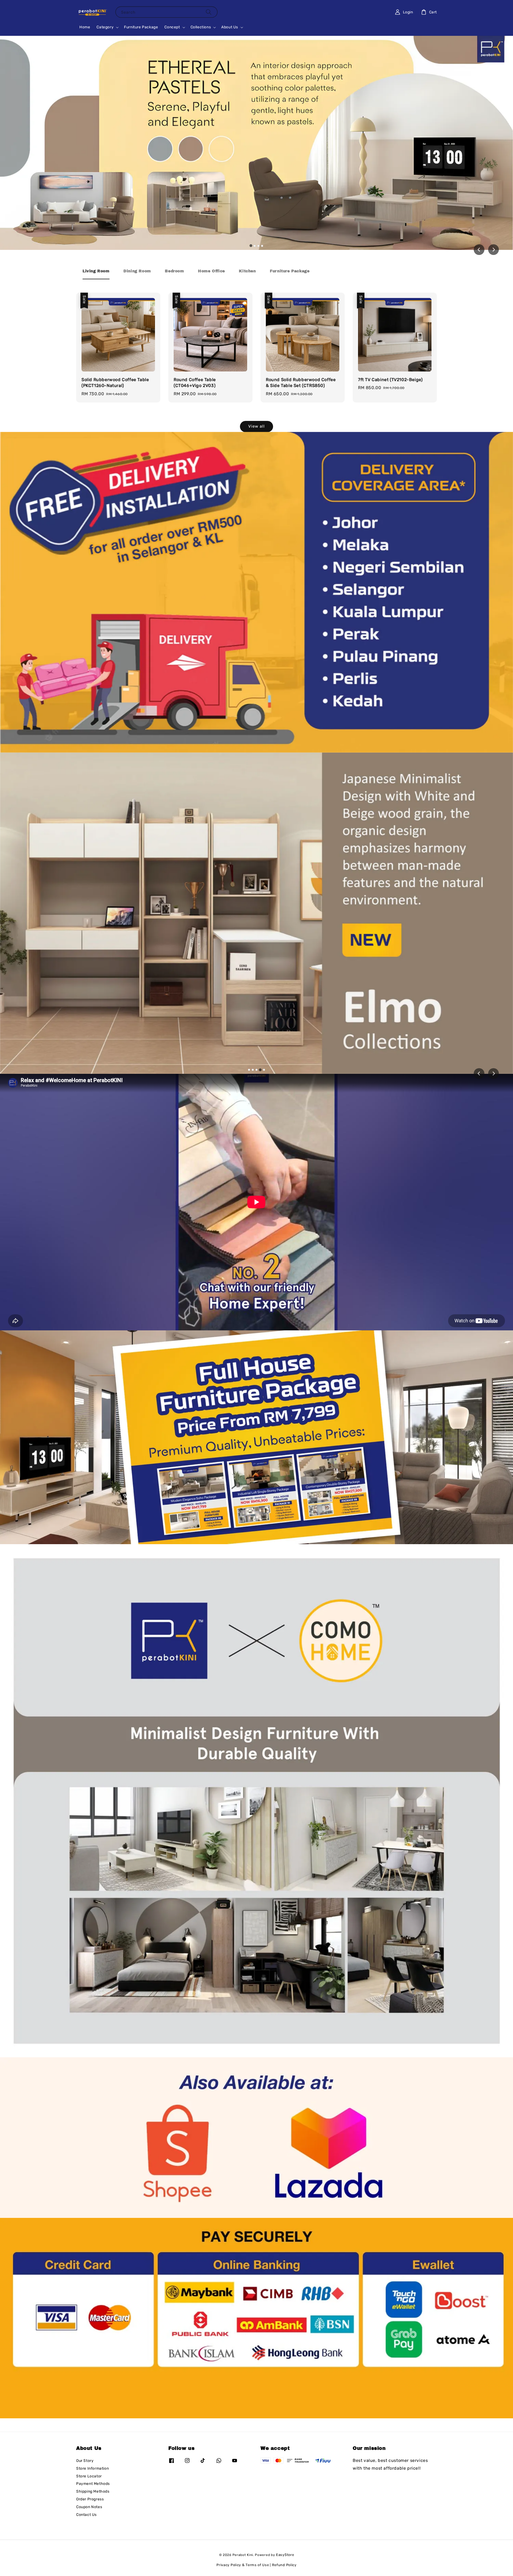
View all (256, 426)
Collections (201, 27)
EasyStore (285, 2555)
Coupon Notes (89, 2507)
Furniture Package (141, 27)
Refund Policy (284, 2565)
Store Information (92, 2468)
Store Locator (89, 2476)
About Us (230, 27)
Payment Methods (93, 2484)
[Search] (209, 12)
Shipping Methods (93, 2491)
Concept (172, 27)
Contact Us (86, 2515)
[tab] (251, 246)
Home (85, 27)
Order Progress (90, 2499)
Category (105, 27)
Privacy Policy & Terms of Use (243, 2565)
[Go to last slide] (479, 250)
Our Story (85, 2461)
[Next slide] (493, 250)
